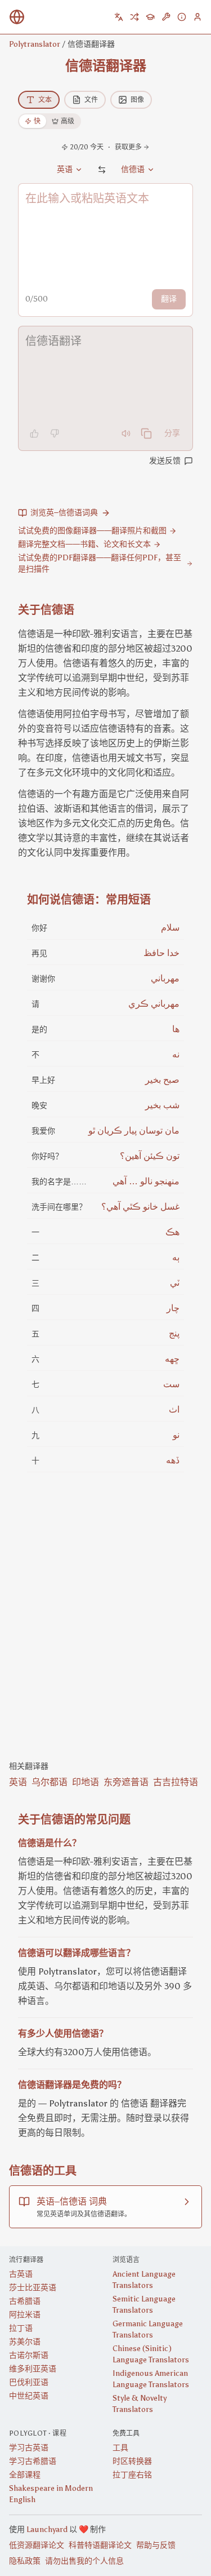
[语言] (119, 17)
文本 (45, 100)
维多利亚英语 (33, 2369)
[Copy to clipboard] (146, 433)
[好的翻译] (34, 433)
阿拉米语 (25, 2315)
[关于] (182, 17)
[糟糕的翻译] (55, 433)
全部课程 (25, 2475)
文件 (91, 100)
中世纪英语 (29, 2396)
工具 (120, 2448)
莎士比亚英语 (33, 2288)
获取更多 (128, 147)
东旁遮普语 (126, 1782)
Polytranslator (35, 44)
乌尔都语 (50, 1782)
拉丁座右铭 (132, 2475)
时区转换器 (132, 2461)
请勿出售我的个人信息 (84, 2561)
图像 (137, 100)
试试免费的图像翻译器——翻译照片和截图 (92, 531)
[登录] (197, 17)
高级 (68, 121)
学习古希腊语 (33, 2461)
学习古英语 (29, 2448)
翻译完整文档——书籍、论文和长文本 (84, 544)
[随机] (134, 17)
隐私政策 (25, 2561)
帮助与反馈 (156, 2545)
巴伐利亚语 (29, 2382)
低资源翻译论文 (37, 2545)
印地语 (86, 1782)
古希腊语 (25, 2301)
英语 (18, 1782)
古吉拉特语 (176, 1782)
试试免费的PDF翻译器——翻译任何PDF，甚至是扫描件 (100, 563)
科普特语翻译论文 (100, 2545)
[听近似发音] (126, 433)
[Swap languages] (102, 170)
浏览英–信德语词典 (64, 513)
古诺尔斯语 (29, 2355)
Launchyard (47, 2529)
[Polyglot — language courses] (150, 17)
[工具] (166, 17)
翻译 (169, 299)
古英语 (21, 2274)
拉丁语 (21, 2328)
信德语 (133, 169)
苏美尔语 (25, 2342)
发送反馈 (165, 461)
